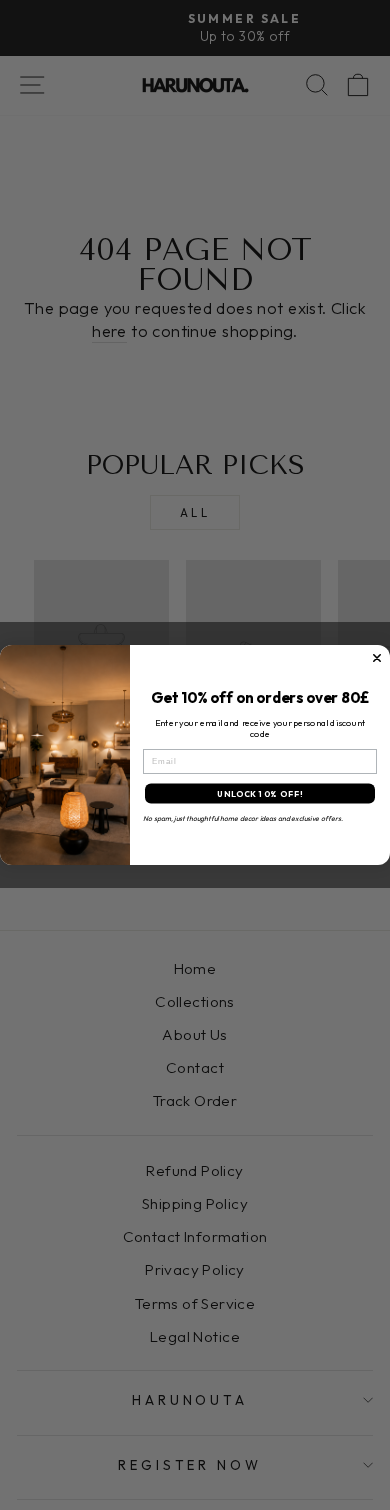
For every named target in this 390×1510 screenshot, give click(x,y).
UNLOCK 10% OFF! (260, 794)
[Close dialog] (377, 658)
